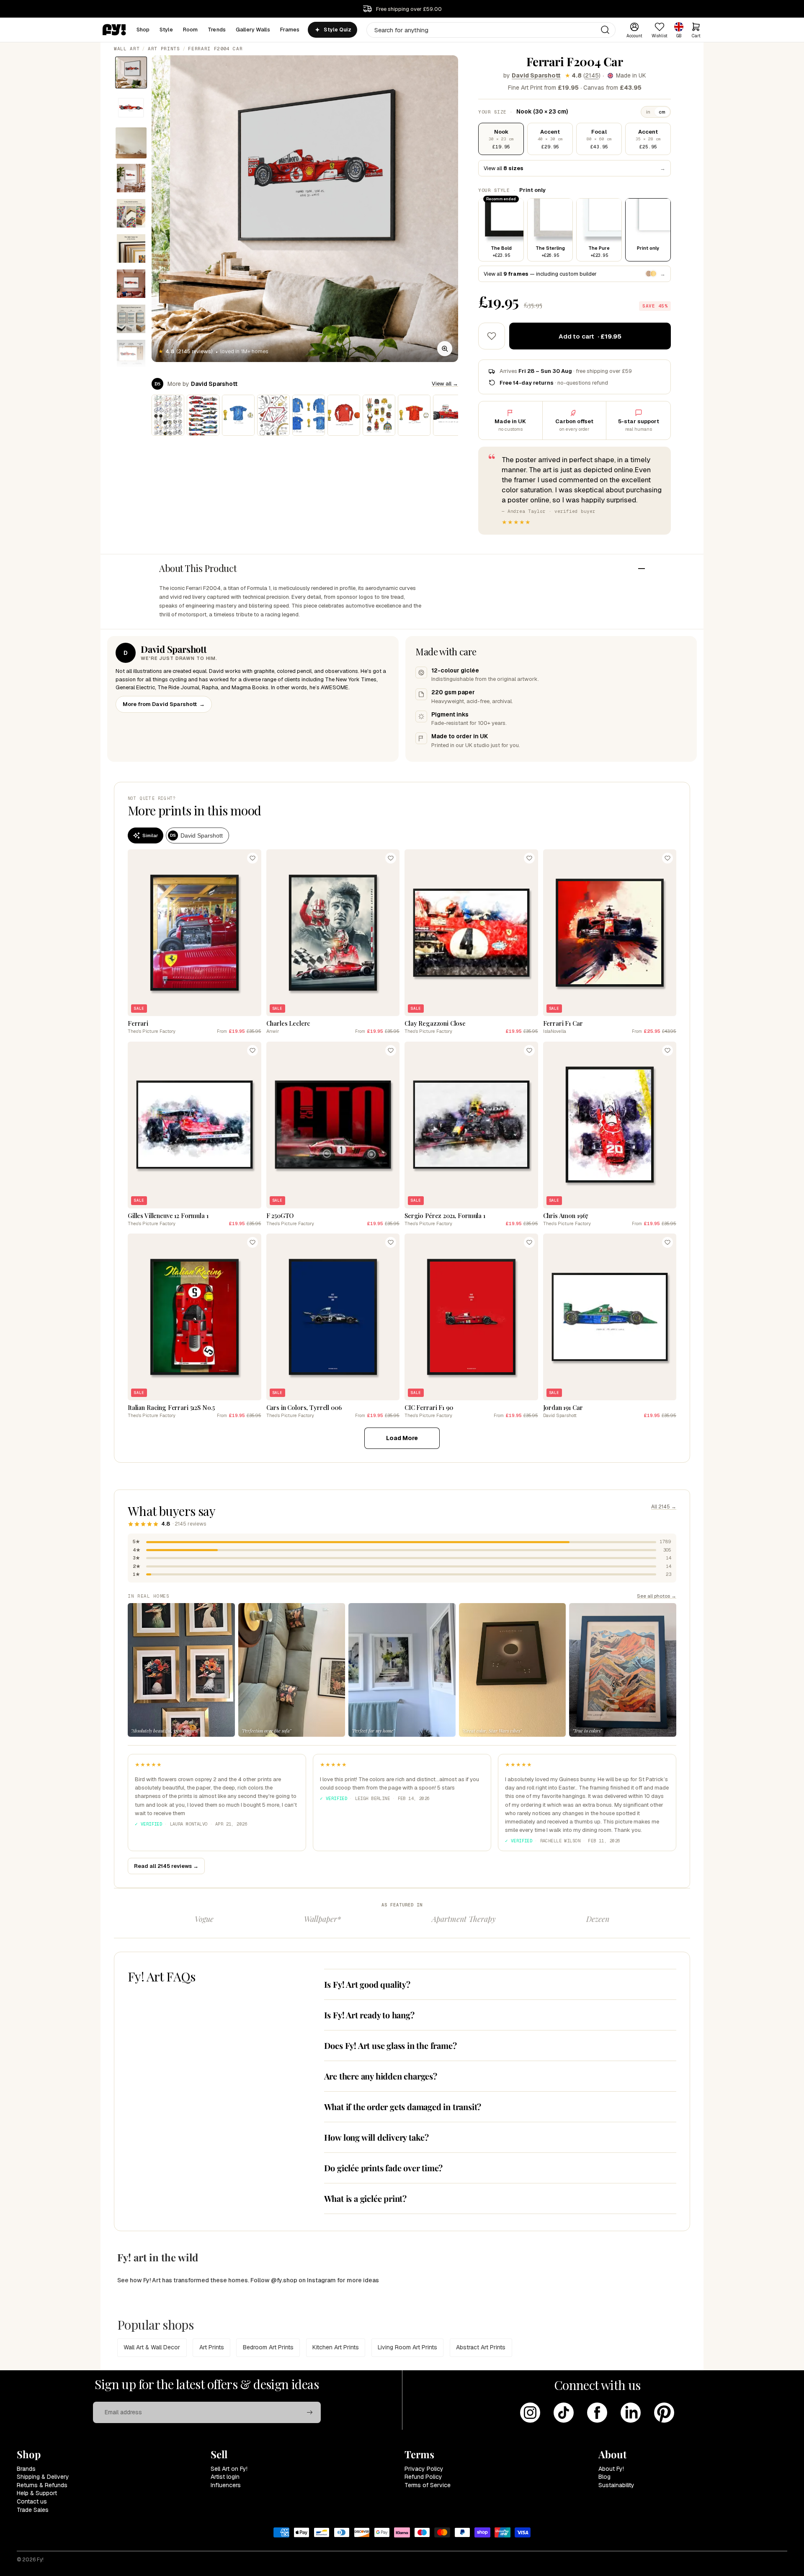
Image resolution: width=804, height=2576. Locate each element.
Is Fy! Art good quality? (367, 1984)
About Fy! (611, 2469)
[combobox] (491, 30)
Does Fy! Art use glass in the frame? (390, 2045)
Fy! (40, 2560)
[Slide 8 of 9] (131, 319)
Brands (26, 2469)
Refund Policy (423, 2477)
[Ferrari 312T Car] (449, 415)
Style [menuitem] (166, 30)
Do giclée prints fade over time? (384, 2168)
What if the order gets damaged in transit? (403, 2107)
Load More (402, 1438)
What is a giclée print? (365, 2198)
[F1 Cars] (203, 415)
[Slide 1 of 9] (131, 72)
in (648, 112)
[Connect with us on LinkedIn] (631, 2413)
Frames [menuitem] (290, 30)
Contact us (32, 2501)
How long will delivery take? (376, 2137)
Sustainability (616, 2485)
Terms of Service (428, 2485)
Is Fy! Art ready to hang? (369, 2015)
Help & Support (37, 2493)
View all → (445, 384)
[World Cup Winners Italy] (309, 415)
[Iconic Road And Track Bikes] (168, 415)
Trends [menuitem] (217, 30)
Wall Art (127, 49)
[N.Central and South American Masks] (379, 415)
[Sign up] (310, 2413)
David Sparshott (536, 75)
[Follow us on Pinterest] (664, 2413)
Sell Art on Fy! (229, 2469)
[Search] (605, 30)
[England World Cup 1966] (344, 415)
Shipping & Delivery (43, 2477)
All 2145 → (664, 1507)
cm (662, 112)
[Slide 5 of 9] (131, 213)
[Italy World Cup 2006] (238, 415)
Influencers (226, 2485)
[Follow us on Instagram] (530, 2413)
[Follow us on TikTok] (564, 2413)
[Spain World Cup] (414, 415)
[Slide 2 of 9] (131, 108)
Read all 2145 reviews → (166, 1866)
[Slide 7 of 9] (131, 284)
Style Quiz (337, 30)
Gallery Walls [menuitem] (253, 30)
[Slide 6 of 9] (131, 248)
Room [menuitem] (191, 30)
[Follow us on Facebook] (597, 2413)
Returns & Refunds (42, 2485)
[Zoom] (445, 349)
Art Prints (164, 49)
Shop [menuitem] (143, 30)
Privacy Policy (424, 2469)
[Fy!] (114, 30)
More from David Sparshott (164, 704)
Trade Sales (33, 2510)
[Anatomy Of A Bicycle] (273, 415)
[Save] (253, 858)
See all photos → (657, 1596)
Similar (150, 835)
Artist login (225, 2477)
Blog (604, 2477)
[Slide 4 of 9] (131, 178)
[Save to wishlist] (492, 336)
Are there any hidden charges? (381, 2076)
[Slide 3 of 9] (131, 143)
